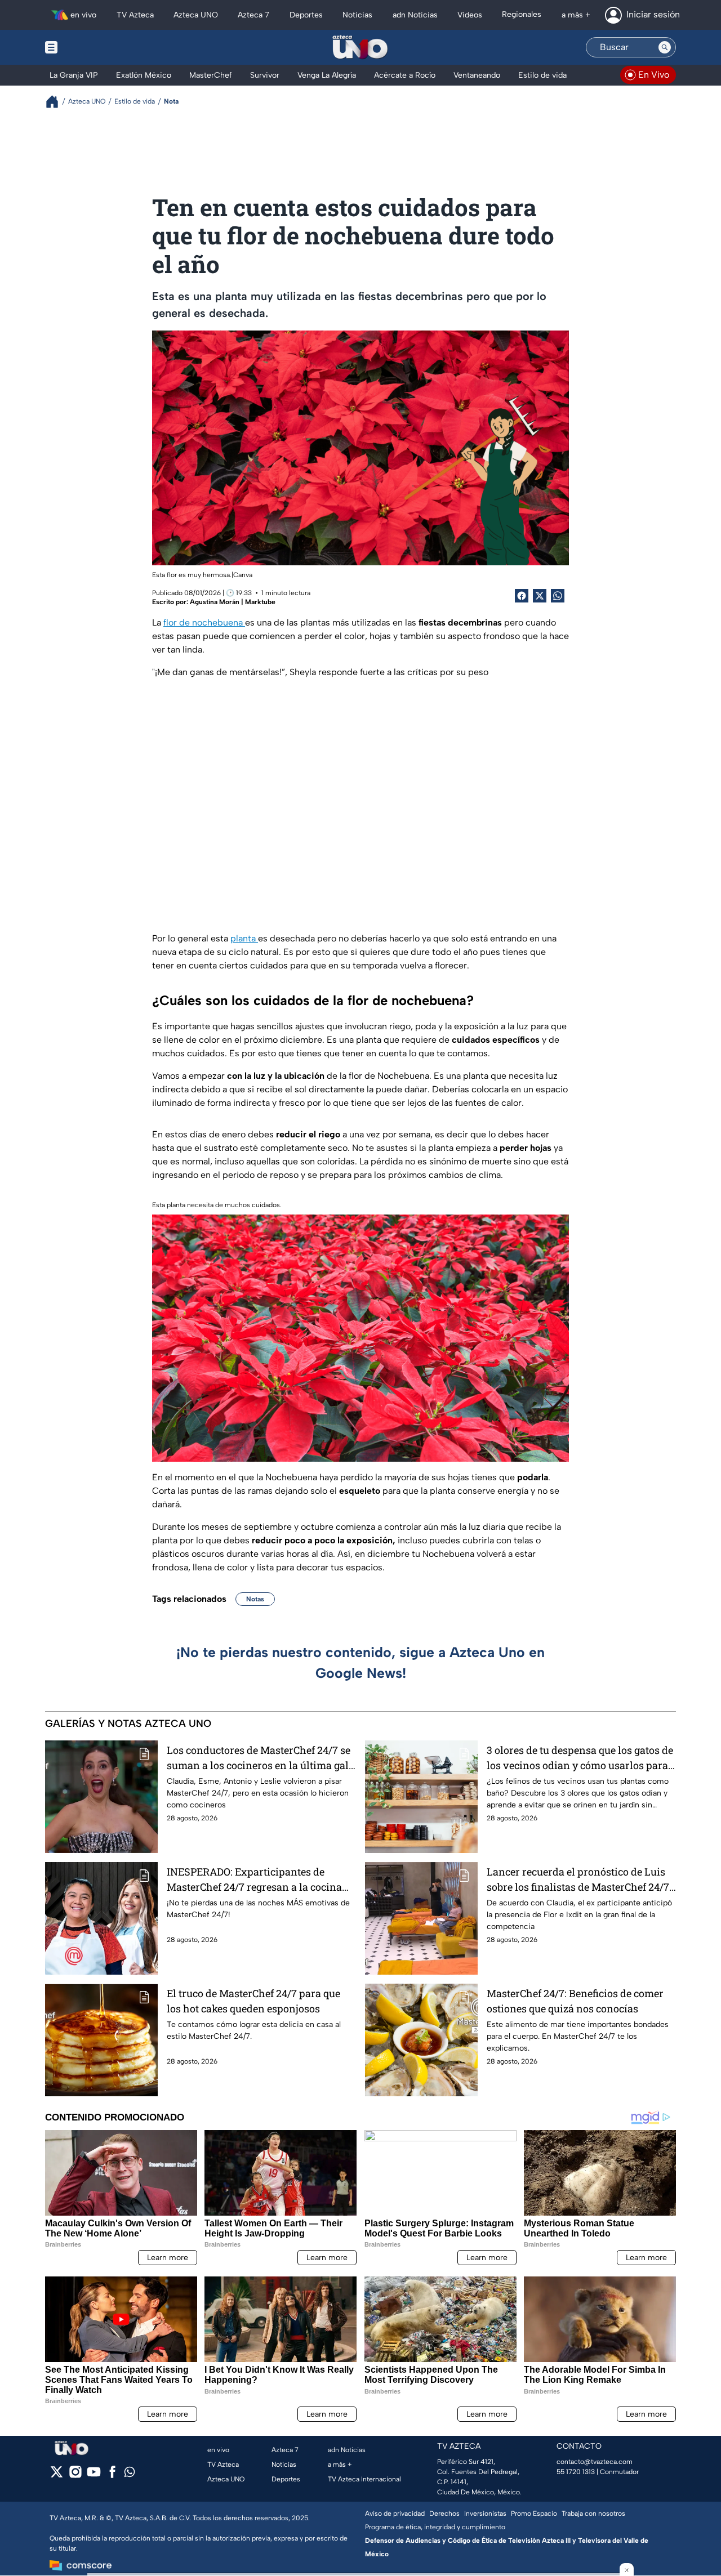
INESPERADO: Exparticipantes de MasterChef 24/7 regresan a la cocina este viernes (254, 1880)
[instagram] (75, 2475)
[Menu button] (90, 47)
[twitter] (57, 2475)
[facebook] (112, 2475)
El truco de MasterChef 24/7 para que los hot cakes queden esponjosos (253, 2001)
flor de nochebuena (204, 622)
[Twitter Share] (540, 596)
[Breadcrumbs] (57, 102)
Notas (255, 1599)
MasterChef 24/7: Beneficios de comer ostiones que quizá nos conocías (575, 2001)
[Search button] (665, 47)
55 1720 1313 (576, 2472)
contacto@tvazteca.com (595, 2462)
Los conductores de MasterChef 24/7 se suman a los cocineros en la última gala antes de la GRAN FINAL (261, 1758)
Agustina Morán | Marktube (233, 602)
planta (244, 938)
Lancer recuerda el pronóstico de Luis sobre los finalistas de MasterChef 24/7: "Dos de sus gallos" (579, 1880)
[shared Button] (558, 596)
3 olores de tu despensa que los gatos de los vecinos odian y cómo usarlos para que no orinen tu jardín (580, 1758)
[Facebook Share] (522, 596)
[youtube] (94, 2475)
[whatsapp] (130, 2474)
